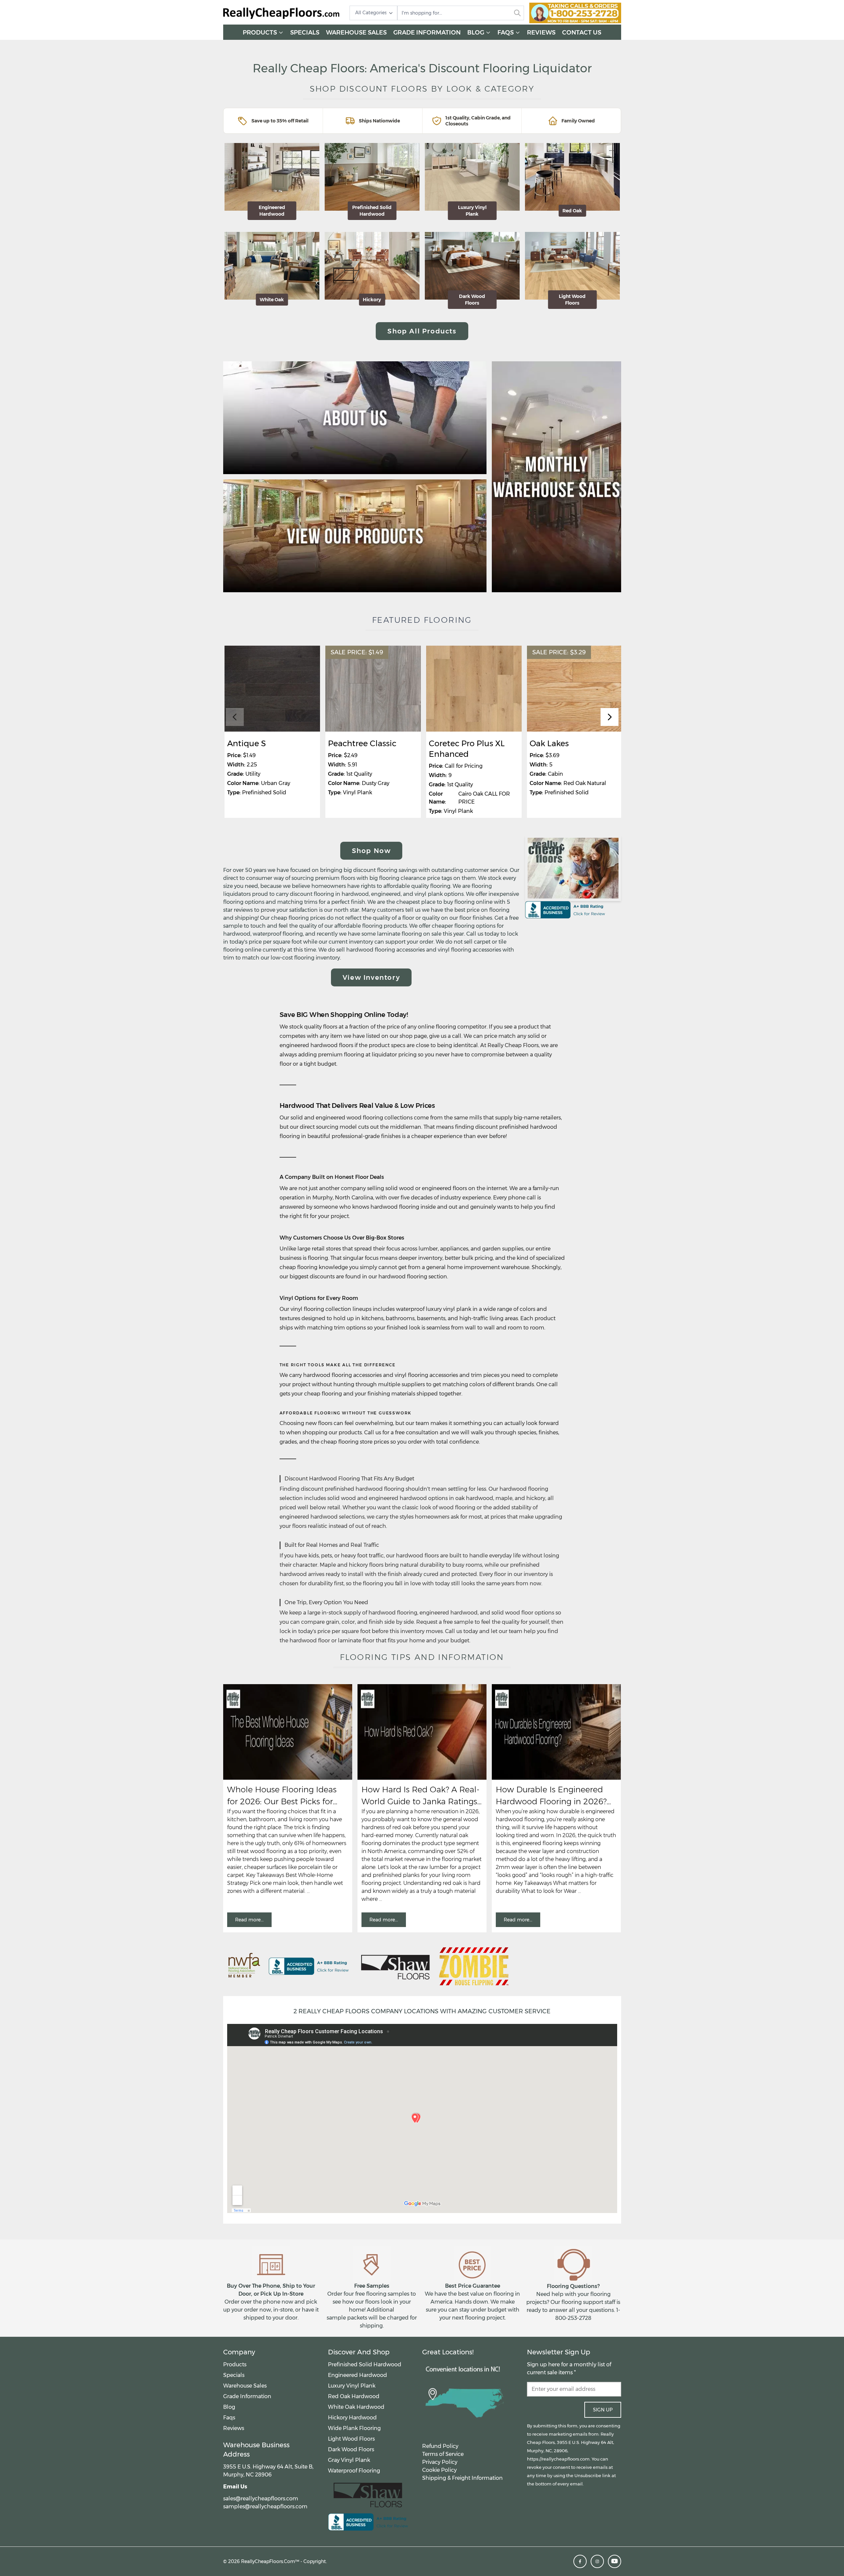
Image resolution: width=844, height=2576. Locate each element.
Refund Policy (440, 2446)
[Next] (610, 717)
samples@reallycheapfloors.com (265, 2506)
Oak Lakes (549, 743)
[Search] (517, 13)
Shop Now (371, 851)
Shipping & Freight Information (462, 2478)
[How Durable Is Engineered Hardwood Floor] (556, 1732)
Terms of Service (443, 2454)
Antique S (247, 743)
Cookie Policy (439, 2470)
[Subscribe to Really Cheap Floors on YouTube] (615, 2561)
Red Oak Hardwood (354, 2396)
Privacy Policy (440, 2462)
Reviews (541, 33)
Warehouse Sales (356, 33)
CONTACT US (582, 33)
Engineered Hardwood (357, 2375)
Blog (476, 33)
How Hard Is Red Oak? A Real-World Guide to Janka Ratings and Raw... (421, 1796)
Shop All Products (422, 331)
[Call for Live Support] (575, 13)
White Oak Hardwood (356, 2407)
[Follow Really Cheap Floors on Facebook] (580, 2561)
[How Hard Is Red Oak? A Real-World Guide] (422, 1732)
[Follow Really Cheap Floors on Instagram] (597, 2561)
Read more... (249, 1920)
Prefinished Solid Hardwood (365, 2364)
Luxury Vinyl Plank (352, 2386)
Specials (305, 33)
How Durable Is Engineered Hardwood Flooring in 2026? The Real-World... (551, 1796)
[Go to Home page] (281, 13)
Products (260, 33)
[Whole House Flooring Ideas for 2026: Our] (288, 1732)
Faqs (506, 33)
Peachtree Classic (362, 743)
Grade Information (427, 33)
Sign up (603, 2410)
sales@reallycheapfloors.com (261, 2499)
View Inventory (371, 977)
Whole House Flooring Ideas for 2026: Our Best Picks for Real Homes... (282, 1796)
